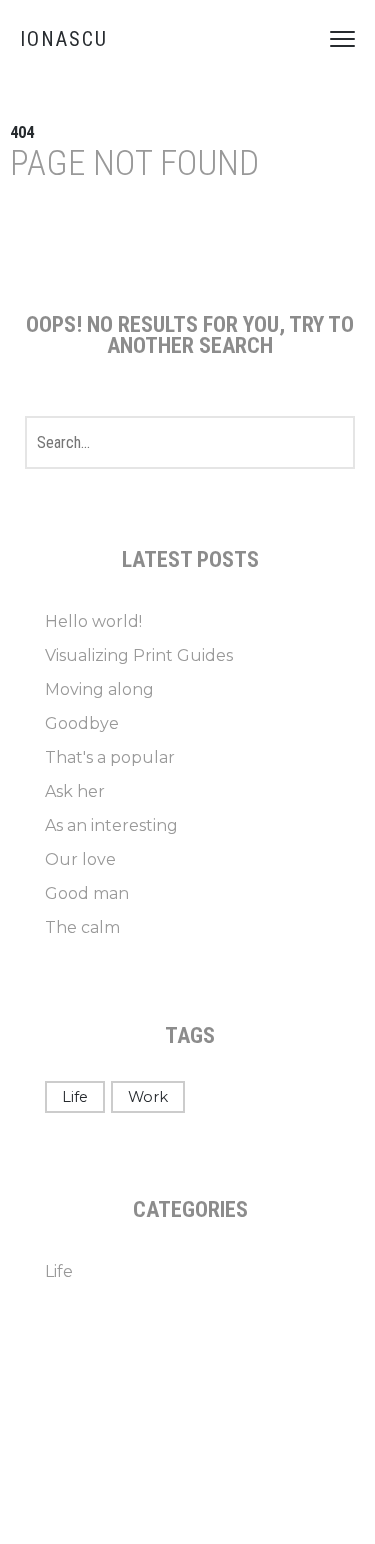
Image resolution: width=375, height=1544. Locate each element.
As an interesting (111, 825)
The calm (82, 927)
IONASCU (64, 39)
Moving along (99, 689)
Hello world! (93, 621)
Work (148, 1097)
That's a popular (110, 757)
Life (75, 1097)
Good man (87, 893)
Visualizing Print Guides (139, 655)
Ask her (75, 791)
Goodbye (82, 723)
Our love (80, 859)
